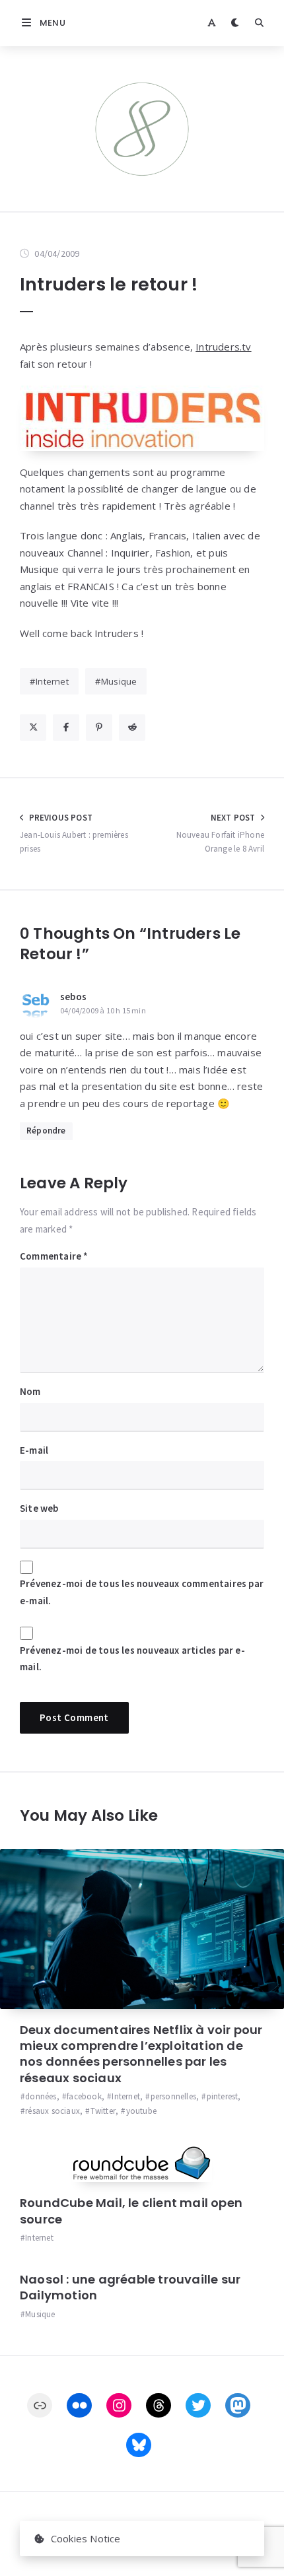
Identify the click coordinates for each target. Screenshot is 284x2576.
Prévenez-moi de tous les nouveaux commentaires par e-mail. (142, 1592)
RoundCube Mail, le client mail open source (131, 2211)
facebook (84, 2096)
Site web (39, 1508)
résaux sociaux (53, 2111)
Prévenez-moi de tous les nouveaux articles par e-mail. (132, 1659)
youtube (141, 2111)
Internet (52, 681)
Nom (30, 1391)
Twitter (103, 2111)
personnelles (173, 2096)
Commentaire (54, 1256)
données (41, 2096)
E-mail (34, 1450)
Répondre (46, 1131)
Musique (119, 681)
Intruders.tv (223, 347)
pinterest (222, 2096)
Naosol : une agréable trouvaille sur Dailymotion (130, 2287)
